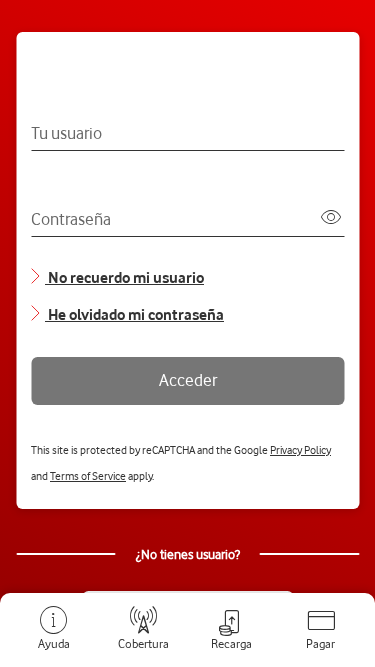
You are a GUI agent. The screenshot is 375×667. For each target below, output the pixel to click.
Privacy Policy (300, 450)
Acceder (188, 380)
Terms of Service (88, 476)
